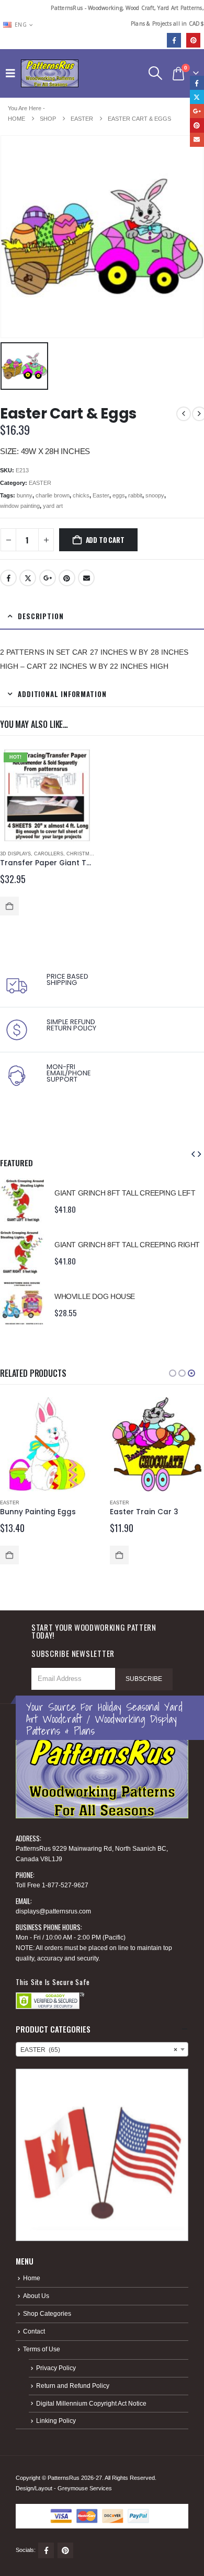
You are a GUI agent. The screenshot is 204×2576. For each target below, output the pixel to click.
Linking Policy (56, 2421)
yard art (53, 506)
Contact (34, 2331)
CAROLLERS (49, 854)
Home (32, 2278)
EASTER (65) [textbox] (99, 2050)
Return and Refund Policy (73, 2386)
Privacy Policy (56, 2368)
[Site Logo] (50, 73)
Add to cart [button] (9, 906)
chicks (81, 495)
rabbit (135, 495)
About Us (36, 2296)
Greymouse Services (85, 2488)
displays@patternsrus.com (53, 1911)
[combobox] (102, 2049)
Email (86, 578)
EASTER (40, 483)
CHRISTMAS (81, 854)
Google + (48, 578)
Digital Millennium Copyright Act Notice (91, 2403)
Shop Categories (47, 2313)
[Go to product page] (22, 1200)
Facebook (8, 578)
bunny (25, 495)
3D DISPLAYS (15, 854)
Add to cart (105, 540)
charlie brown (53, 495)
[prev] (184, 414)
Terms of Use (42, 2349)
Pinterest (67, 578)
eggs (119, 495)
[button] (13, 73)
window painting (20, 506)
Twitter (28, 578)
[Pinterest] (193, 40)
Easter (101, 495)
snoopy (155, 495)
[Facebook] (174, 40)
